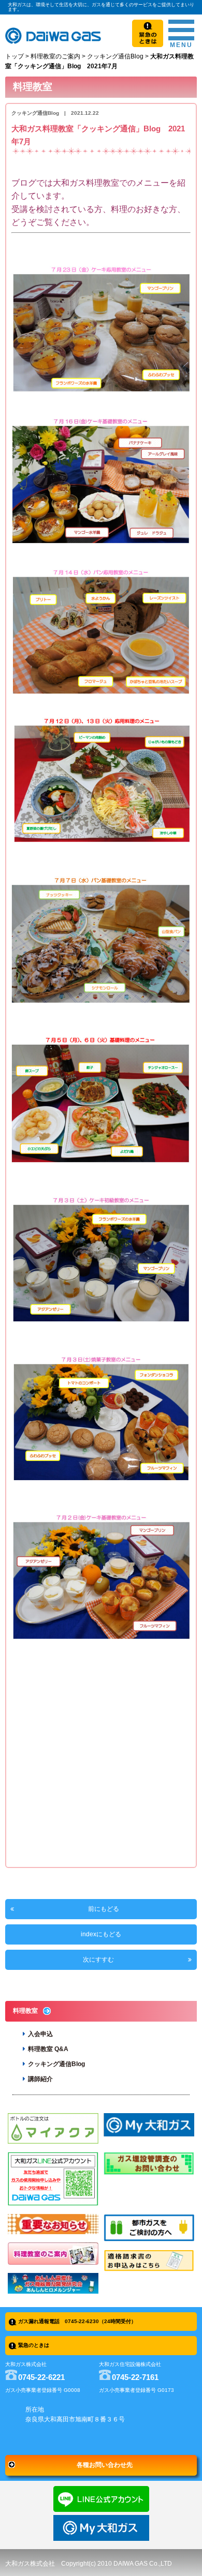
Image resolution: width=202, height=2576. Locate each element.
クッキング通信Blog (115, 56)
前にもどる (104, 1909)
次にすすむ (98, 1960)
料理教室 (25, 2011)
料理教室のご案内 (55, 56)
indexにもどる (101, 1934)
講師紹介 (40, 2079)
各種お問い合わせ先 (105, 2465)
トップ (15, 56)
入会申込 (40, 2034)
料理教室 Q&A (48, 2049)
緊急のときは (34, 2345)
